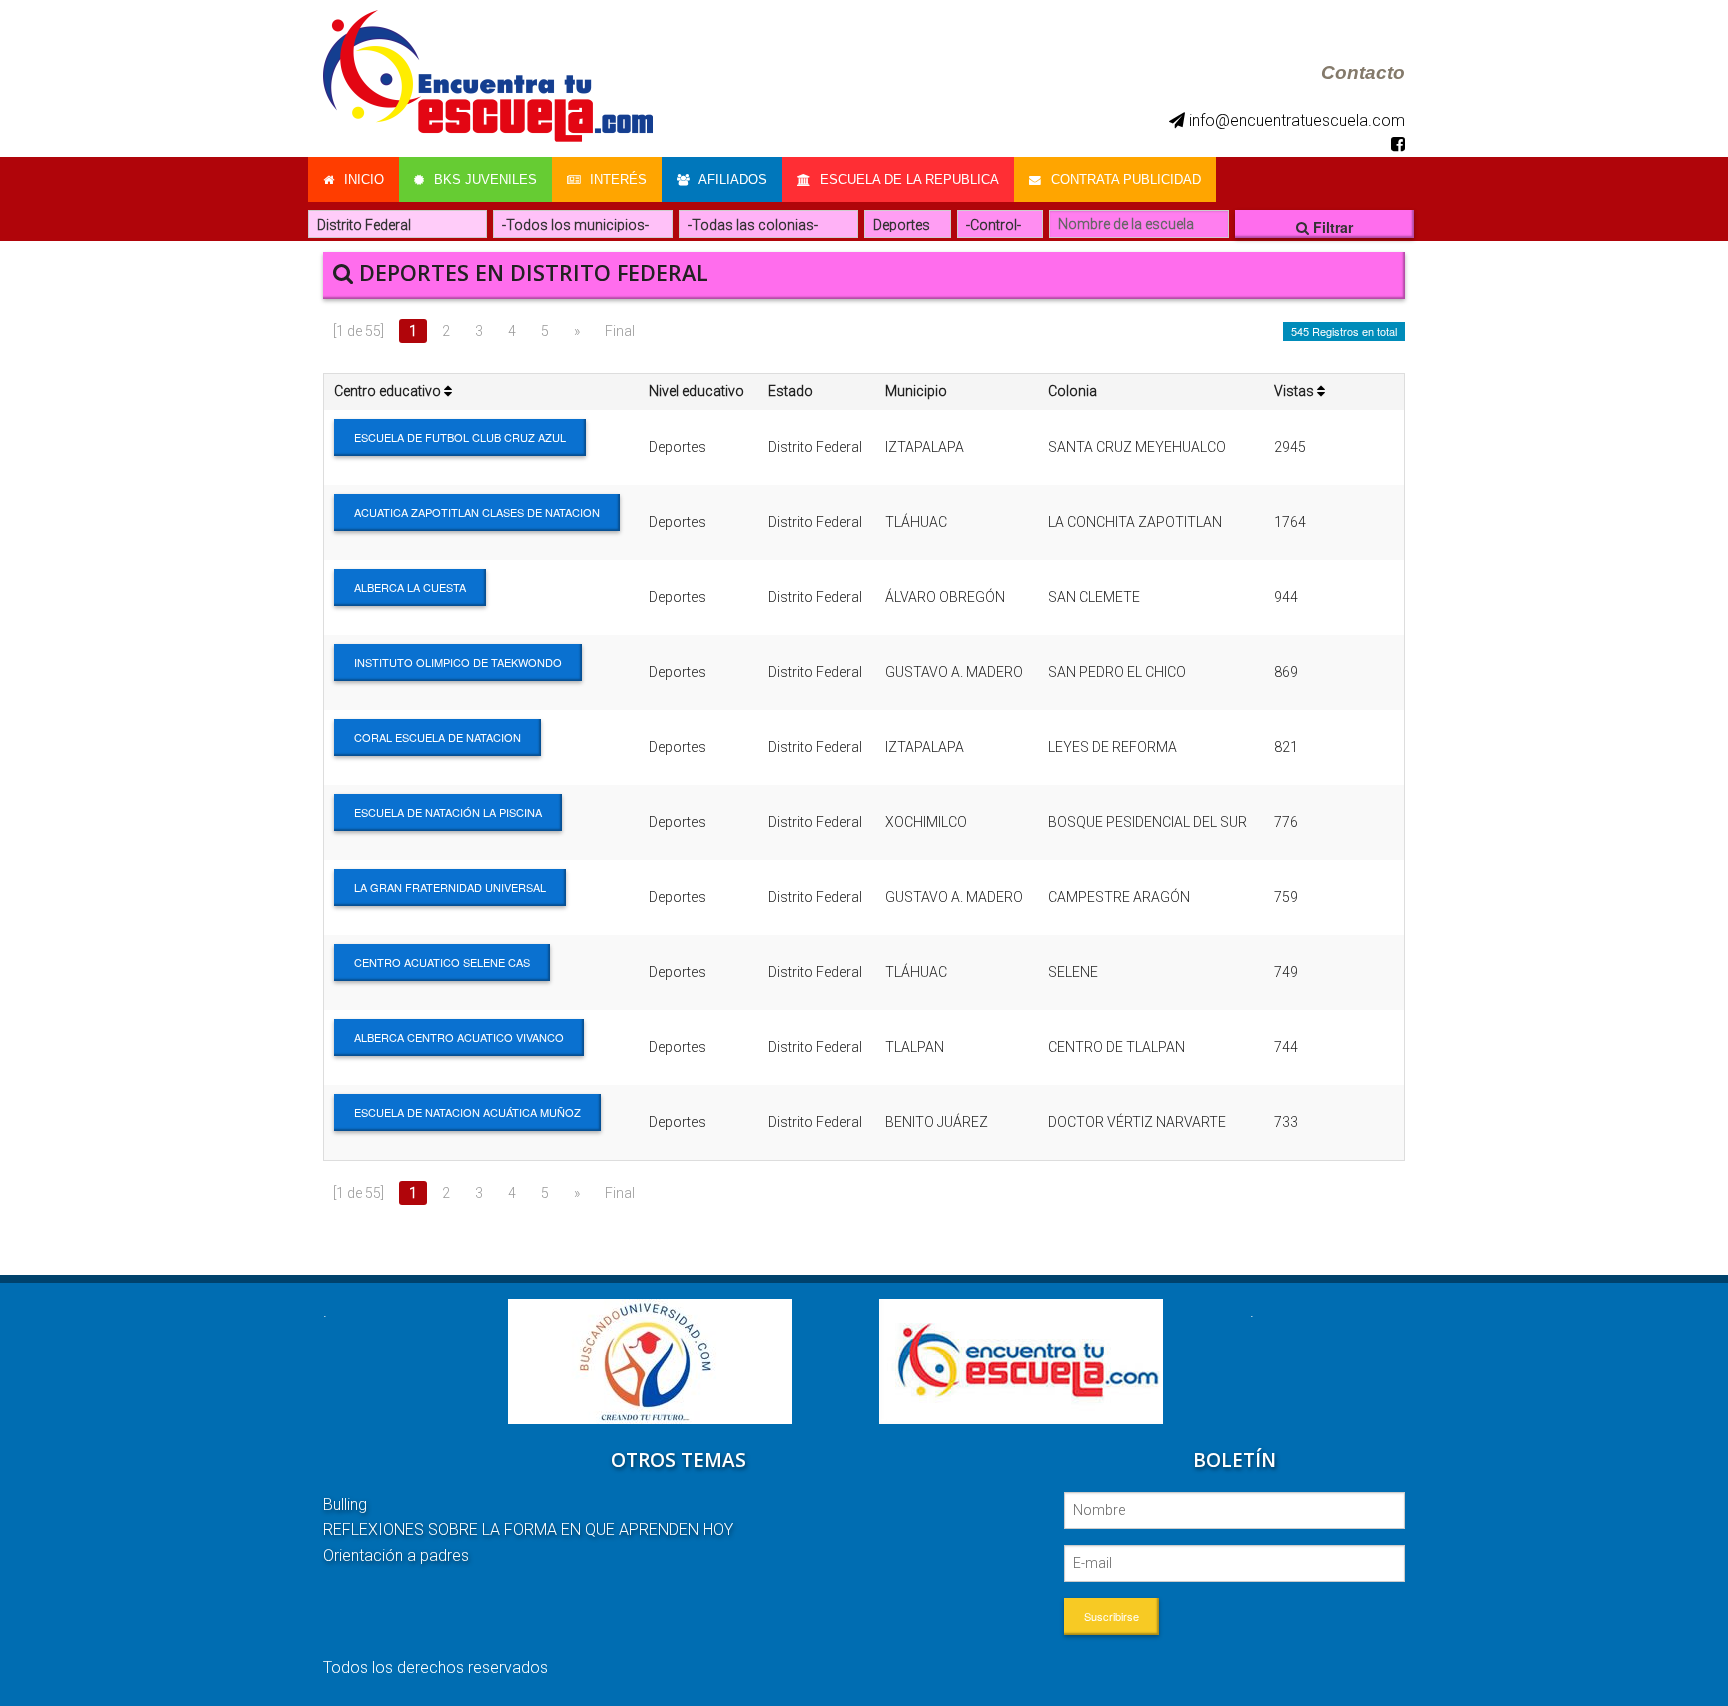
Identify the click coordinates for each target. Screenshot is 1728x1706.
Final (620, 331)
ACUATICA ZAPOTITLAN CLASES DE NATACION (477, 512)
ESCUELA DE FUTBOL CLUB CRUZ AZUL (460, 437)
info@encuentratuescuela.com (1295, 120)
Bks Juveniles (483, 179)
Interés (616, 179)
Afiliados (731, 179)
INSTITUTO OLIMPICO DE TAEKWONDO (458, 662)
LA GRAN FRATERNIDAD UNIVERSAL (450, 887)
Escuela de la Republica (907, 179)
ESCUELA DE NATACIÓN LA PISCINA (448, 812)
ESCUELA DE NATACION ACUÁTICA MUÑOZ (467, 1112)
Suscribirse (1111, 1616)
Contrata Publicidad (1124, 179)
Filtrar (1331, 227)
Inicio (362, 179)
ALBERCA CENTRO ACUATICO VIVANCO (459, 1037)
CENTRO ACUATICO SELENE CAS (442, 962)
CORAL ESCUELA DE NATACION (437, 737)
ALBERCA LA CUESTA (410, 587)
